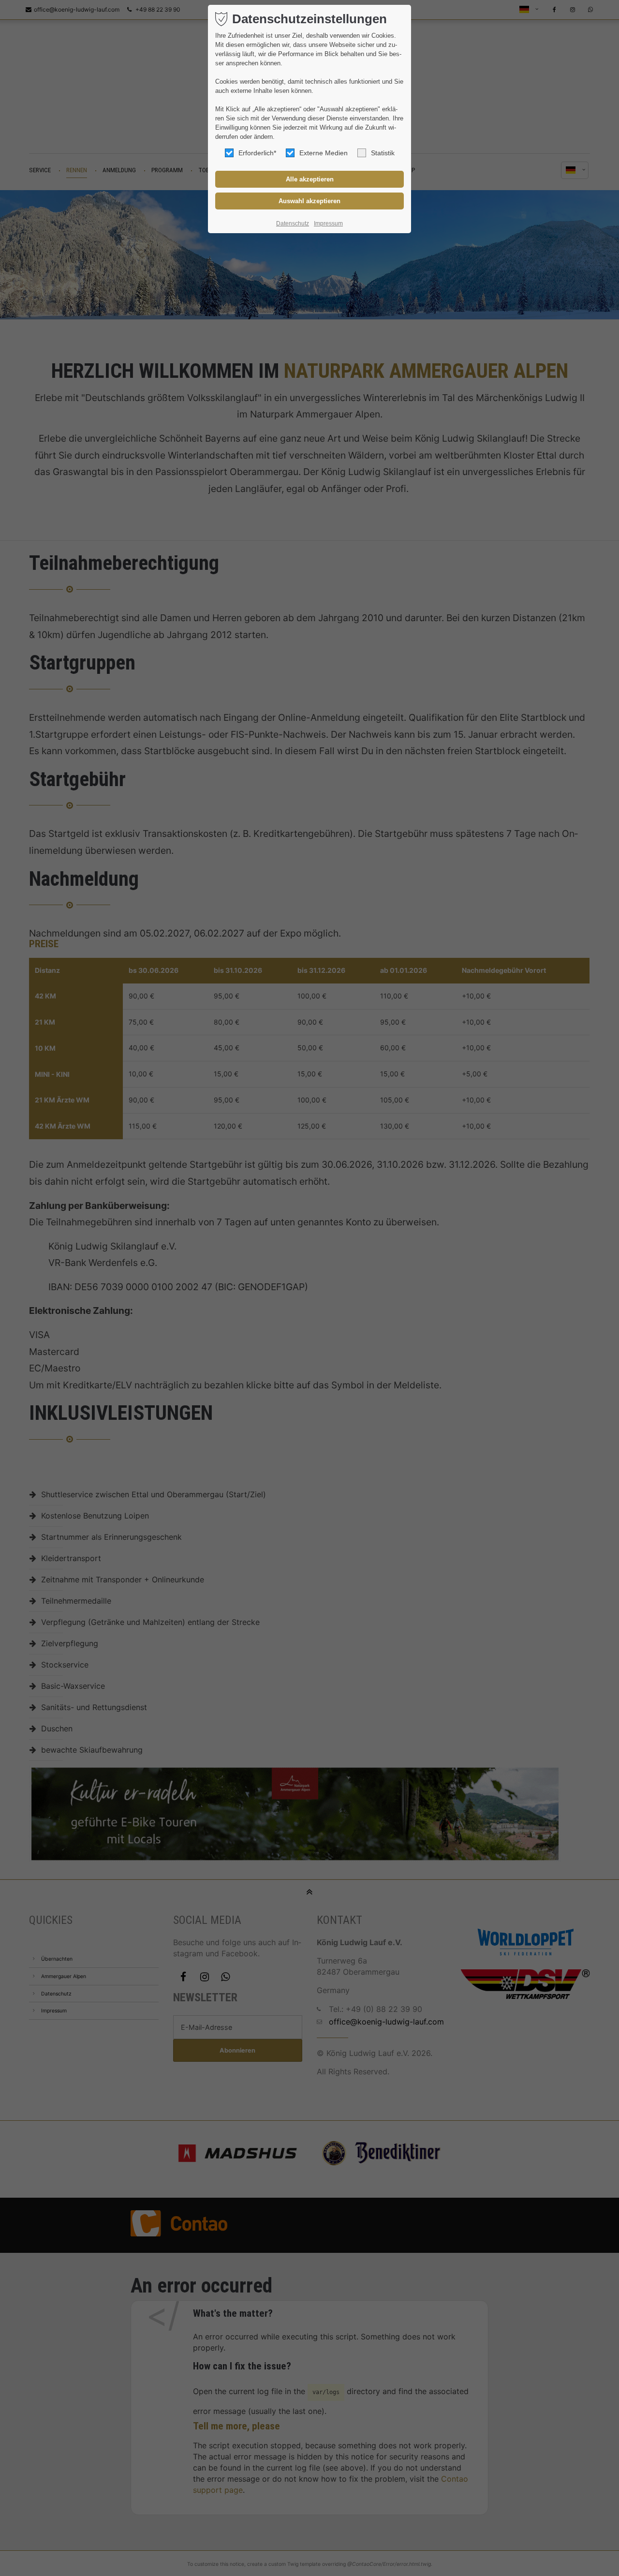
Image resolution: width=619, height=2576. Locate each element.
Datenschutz (293, 223)
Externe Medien (324, 153)
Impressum (328, 223)
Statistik (383, 153)
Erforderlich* (257, 153)
